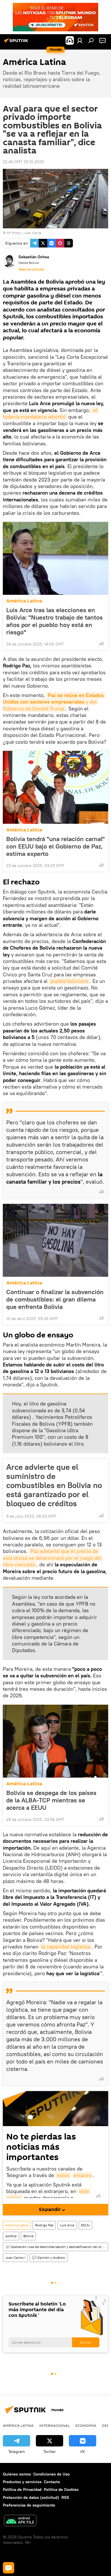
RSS (65, 2497)
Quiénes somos (17, 2474)
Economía (86, 2425)
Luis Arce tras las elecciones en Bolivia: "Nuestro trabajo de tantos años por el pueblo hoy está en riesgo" (55, 621)
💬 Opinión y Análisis (49, 2258)
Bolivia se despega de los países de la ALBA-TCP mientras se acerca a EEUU (51, 1800)
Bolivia (28, 2236)
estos (63, 2175)
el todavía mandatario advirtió (51, 413)
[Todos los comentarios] (9, 2568)
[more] (102, 644)
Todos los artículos (31, 269)
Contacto (52, 2482)
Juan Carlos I (15, 2258)
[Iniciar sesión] (80, 40)
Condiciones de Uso (52, 2474)
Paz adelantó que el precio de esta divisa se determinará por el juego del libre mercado (53, 1558)
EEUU (85, 2225)
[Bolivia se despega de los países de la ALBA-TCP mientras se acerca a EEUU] (55, 1741)
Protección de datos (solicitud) (31, 2497)
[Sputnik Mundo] (17, 43)
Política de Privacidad (22, 2489)
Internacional (55, 2425)
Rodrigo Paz (44, 2225)
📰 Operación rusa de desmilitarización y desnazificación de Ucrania (57, 2247)
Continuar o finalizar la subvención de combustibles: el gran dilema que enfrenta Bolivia (55, 1299)
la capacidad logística (66, 1947)
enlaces (83, 2175)
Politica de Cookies (61, 2489)
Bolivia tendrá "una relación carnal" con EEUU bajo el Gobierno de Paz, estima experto (55, 846)
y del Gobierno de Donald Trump (54, 702)
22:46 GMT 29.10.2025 (23, 162)
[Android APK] (20, 2521)
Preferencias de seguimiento (29, 2505)
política (11, 2236)
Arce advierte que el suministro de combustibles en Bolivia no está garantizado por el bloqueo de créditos (54, 1485)
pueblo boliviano (69, 981)
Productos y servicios (22, 2482)
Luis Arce (67, 2225)
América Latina (24, 601)
